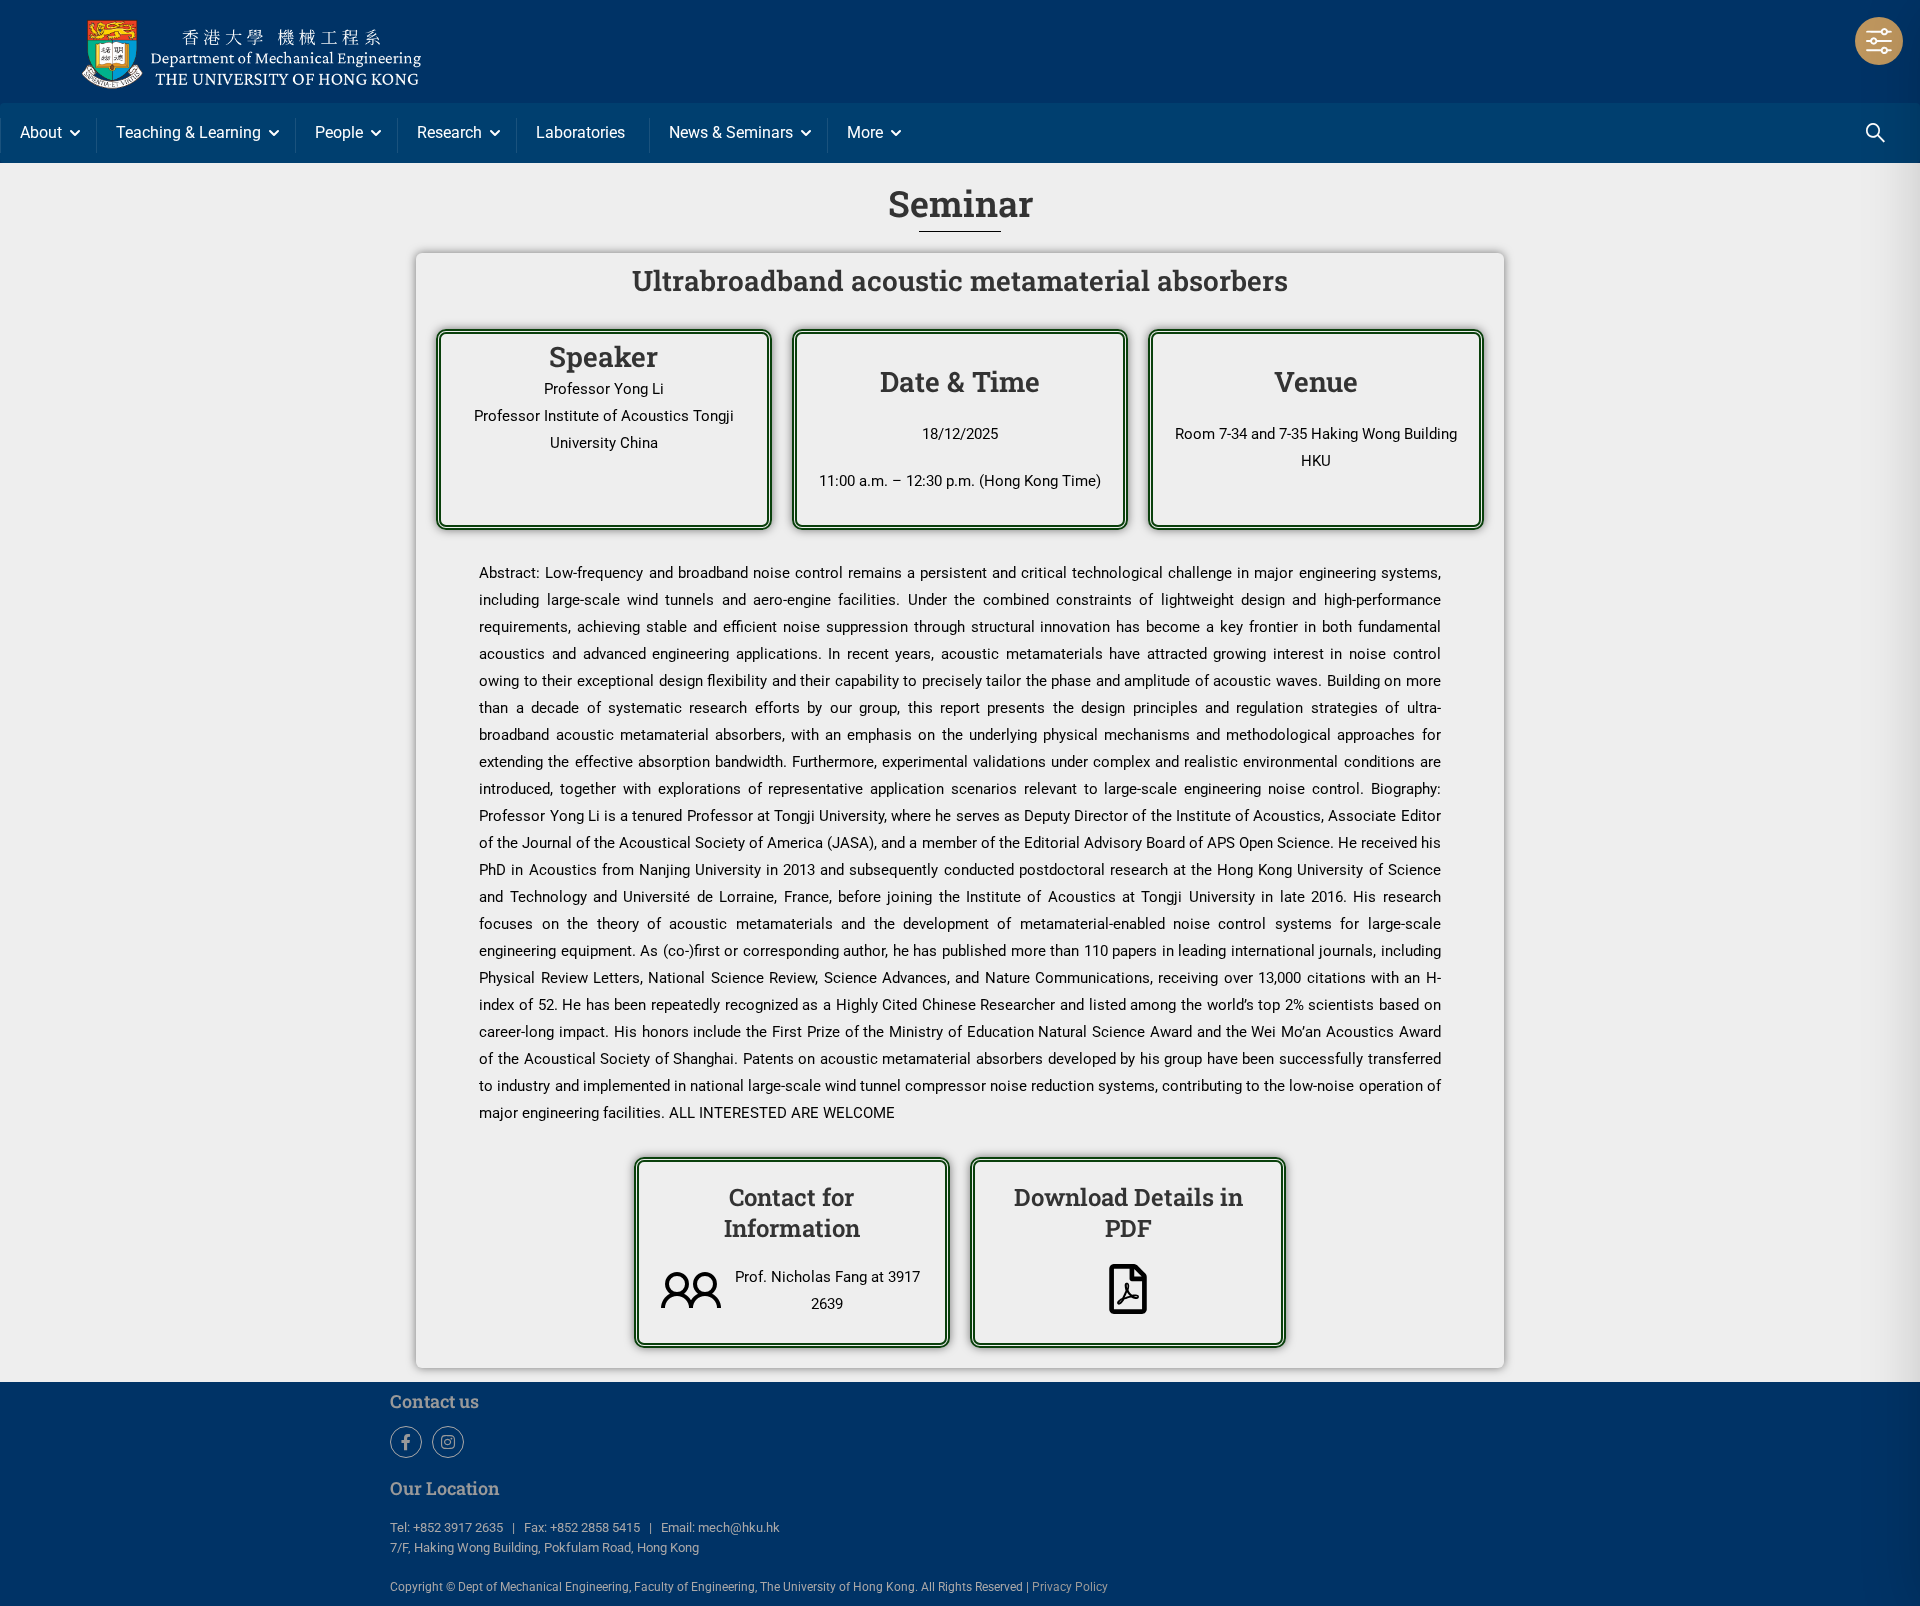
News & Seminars (731, 132)
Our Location (445, 1488)
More (865, 132)
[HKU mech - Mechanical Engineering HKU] (300, 51)
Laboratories (580, 132)
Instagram (448, 1442)
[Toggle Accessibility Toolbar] (1879, 41)
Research (449, 132)
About (41, 132)
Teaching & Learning (188, 132)
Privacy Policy (1070, 1587)
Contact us (434, 1401)
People (339, 132)
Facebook (406, 1442)
